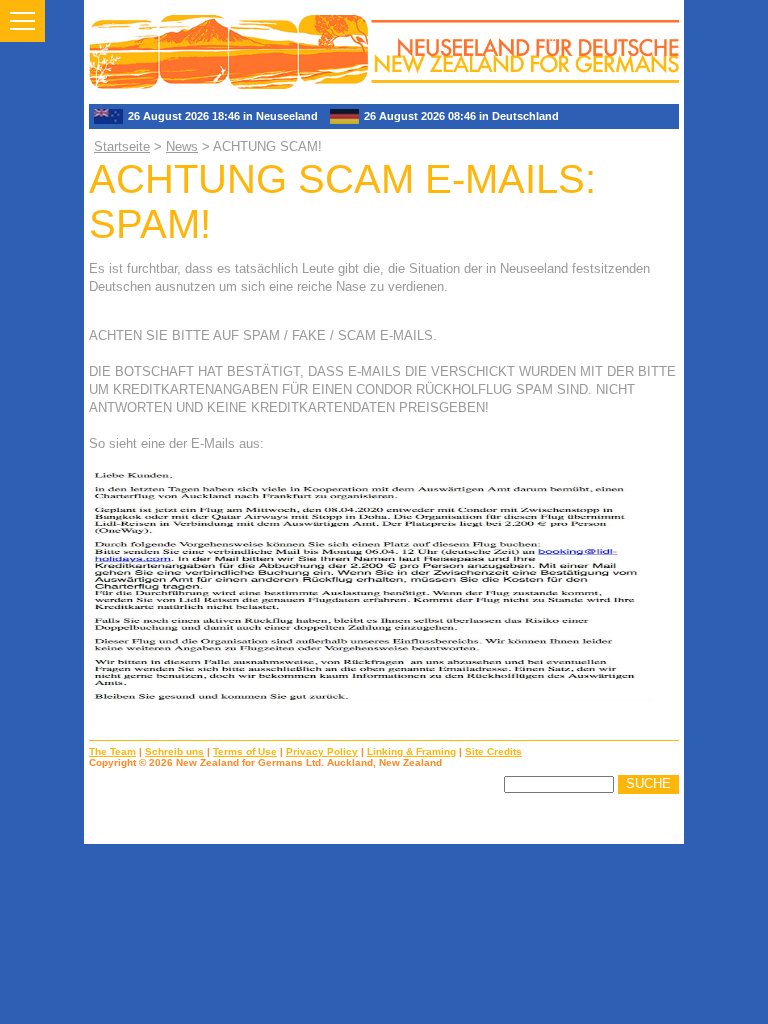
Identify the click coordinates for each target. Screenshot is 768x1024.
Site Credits (493, 751)
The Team (112, 751)
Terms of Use (245, 751)
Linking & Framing (411, 751)
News (182, 146)
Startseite (122, 146)
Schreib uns (174, 751)
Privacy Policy (322, 751)
